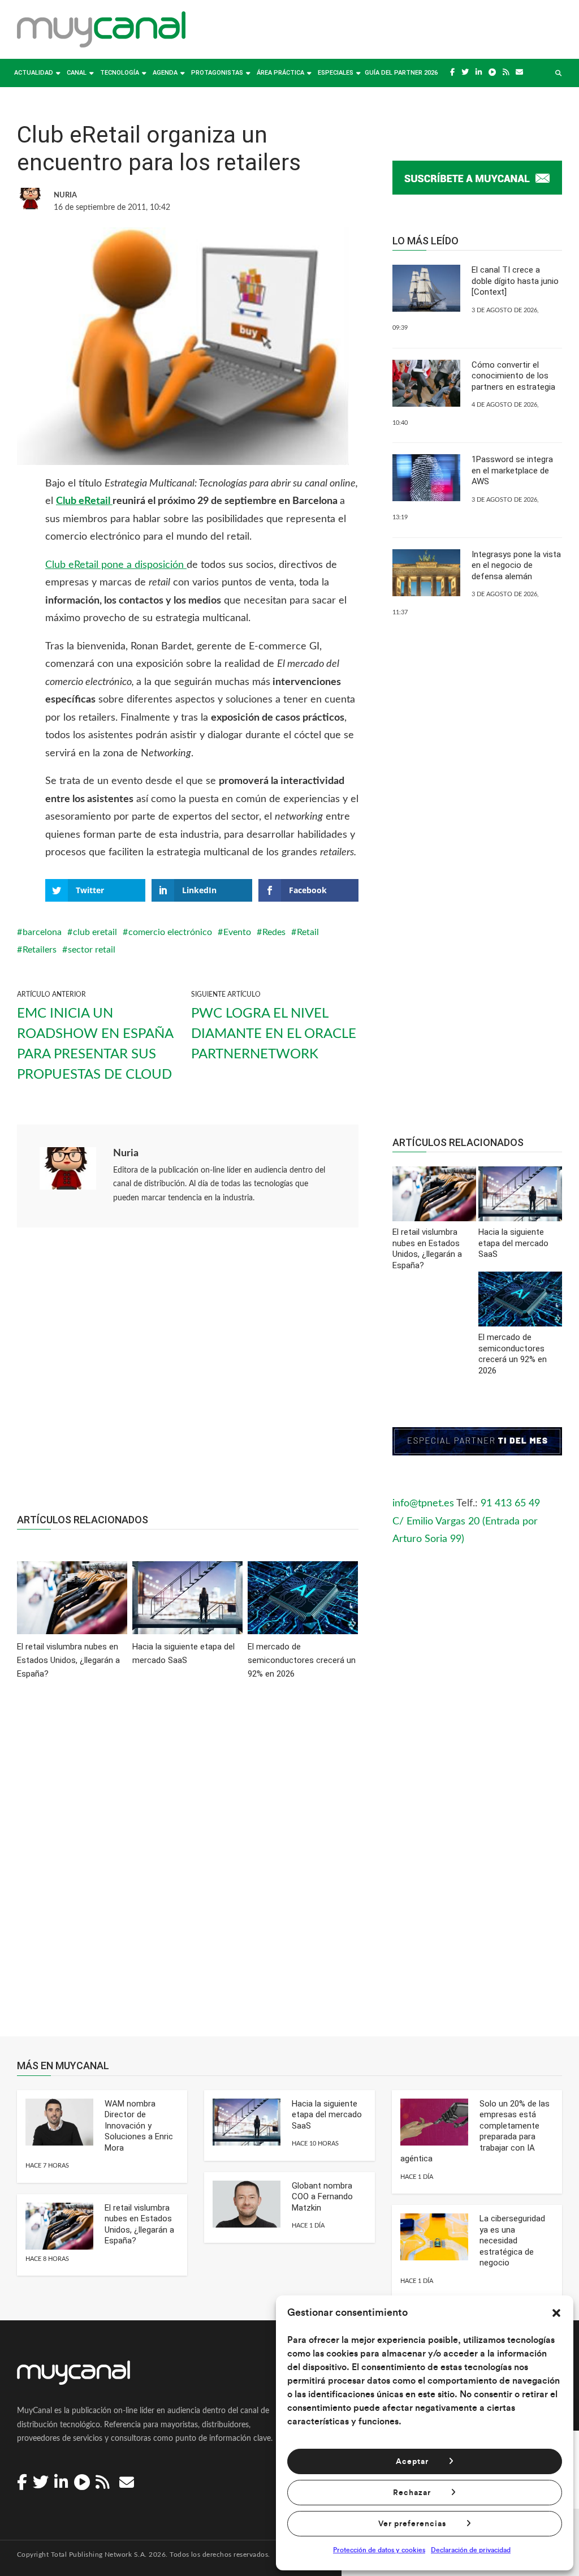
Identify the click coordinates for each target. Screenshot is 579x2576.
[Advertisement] (188, 1376)
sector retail (92, 950)
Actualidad (34, 73)
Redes (274, 932)
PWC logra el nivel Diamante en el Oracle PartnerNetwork (274, 1034)
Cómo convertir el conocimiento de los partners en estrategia (513, 376)
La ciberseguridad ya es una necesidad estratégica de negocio (512, 2241)
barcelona (42, 932)
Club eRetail (84, 501)
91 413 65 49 (510, 1504)
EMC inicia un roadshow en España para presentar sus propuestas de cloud (95, 1044)
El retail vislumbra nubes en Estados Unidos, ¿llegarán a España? (139, 2224)
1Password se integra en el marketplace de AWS (512, 470)
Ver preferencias (412, 2524)
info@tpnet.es (423, 1504)
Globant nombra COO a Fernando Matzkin (322, 2197)
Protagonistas (217, 73)
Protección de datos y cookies (379, 2550)
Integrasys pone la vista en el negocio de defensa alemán (516, 565)
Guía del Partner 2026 (401, 73)
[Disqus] (188, 1866)
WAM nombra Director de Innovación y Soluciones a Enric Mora (139, 2126)
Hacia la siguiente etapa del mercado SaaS (327, 2115)
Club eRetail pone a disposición (116, 565)
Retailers (40, 950)
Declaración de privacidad (471, 2550)
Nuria (126, 1153)
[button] (556, 2313)
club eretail (95, 932)
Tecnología (120, 73)
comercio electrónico (170, 932)
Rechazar (412, 2493)
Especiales (336, 73)
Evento (237, 932)
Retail (308, 932)
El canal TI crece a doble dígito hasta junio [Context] (515, 281)
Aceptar (412, 2462)
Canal (77, 73)
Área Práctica (280, 73)
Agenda (165, 73)
